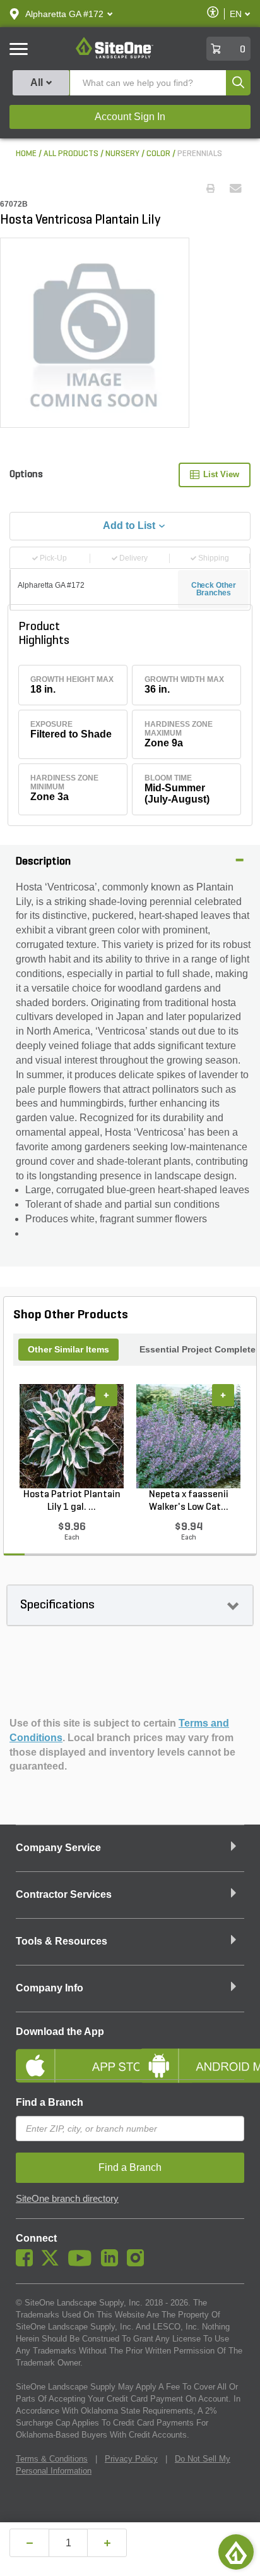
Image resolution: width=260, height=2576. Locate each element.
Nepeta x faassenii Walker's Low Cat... (189, 1501)
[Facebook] (27, 2263)
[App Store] (68, 2055)
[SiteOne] (115, 56)
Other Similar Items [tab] (68, 1349)
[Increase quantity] (107, 2543)
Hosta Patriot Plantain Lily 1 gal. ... (72, 1501)
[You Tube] (83, 2263)
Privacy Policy (131, 2459)
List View (221, 474)
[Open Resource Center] (236, 2552)
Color (158, 154)
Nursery (122, 154)
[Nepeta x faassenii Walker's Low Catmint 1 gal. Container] (188, 1437)
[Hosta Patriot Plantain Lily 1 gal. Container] (72, 1437)
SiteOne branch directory (67, 2199)
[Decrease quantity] (29, 2543)
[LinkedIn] (113, 2263)
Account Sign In (130, 117)
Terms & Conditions (52, 2459)
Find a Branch (50, 2102)
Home (26, 154)
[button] (64, 14)
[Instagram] (139, 2263)
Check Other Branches (214, 589)
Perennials (200, 154)
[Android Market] (192, 2055)
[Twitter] (53, 2263)
